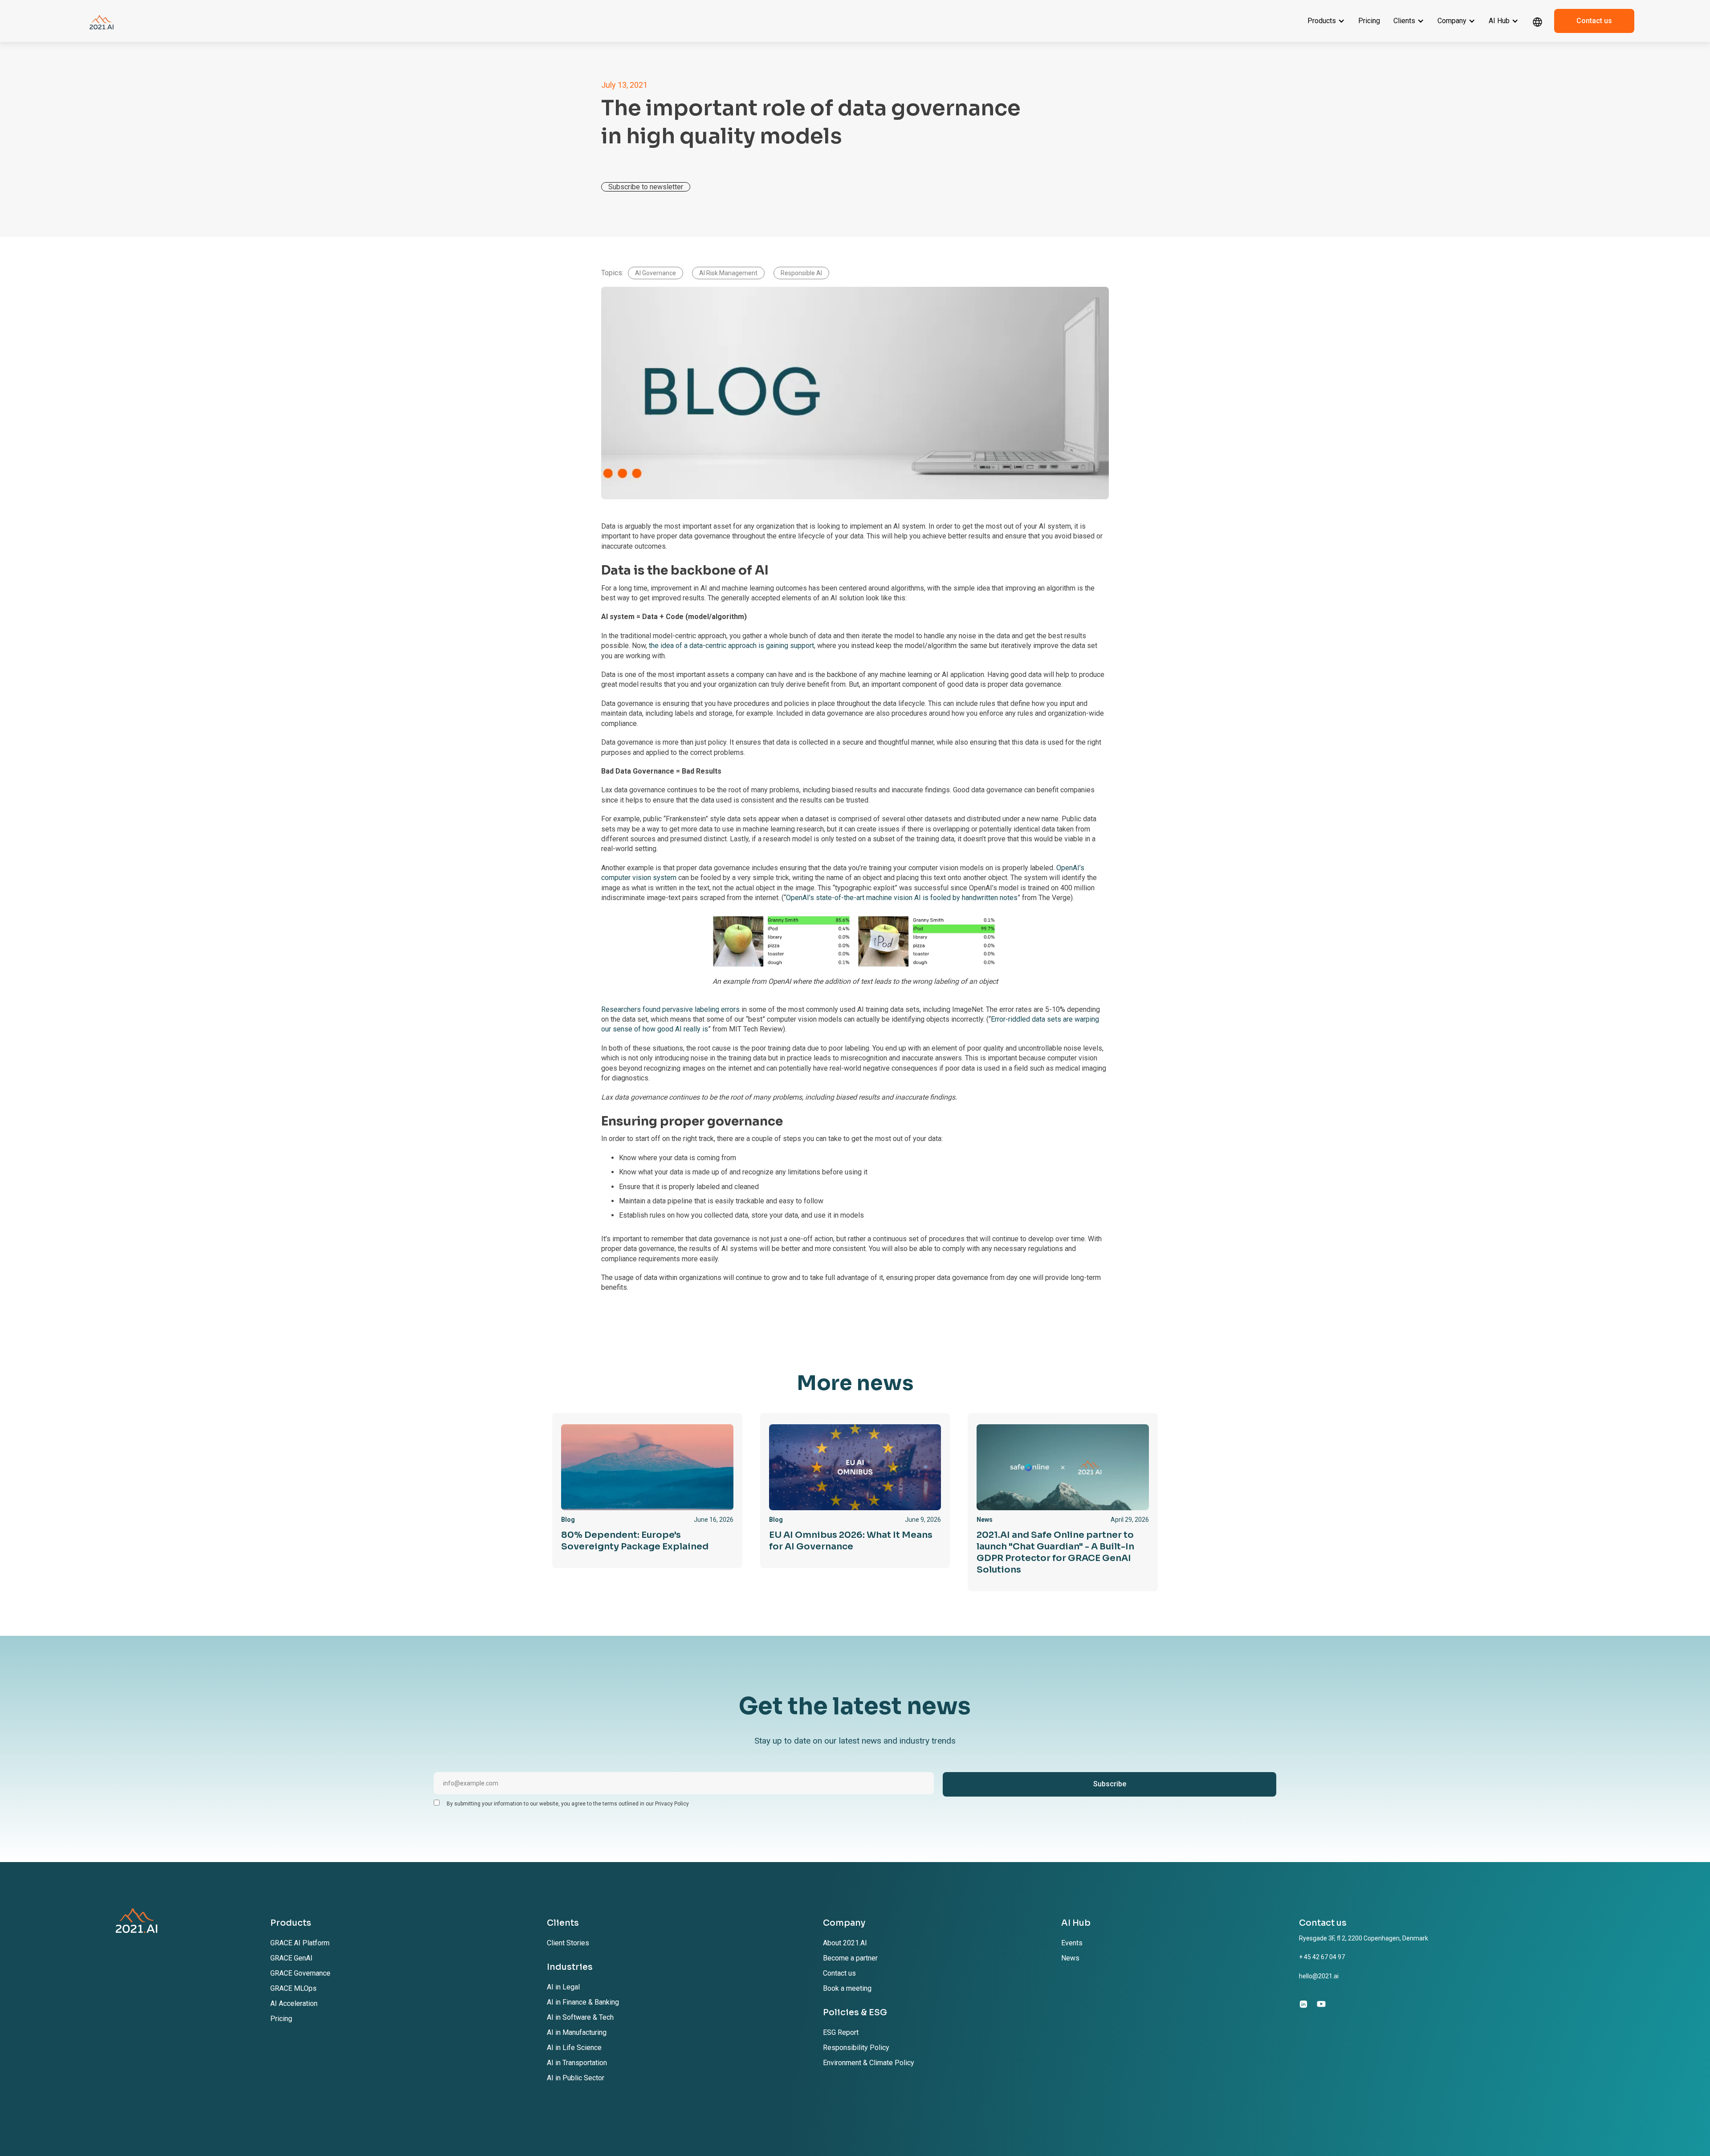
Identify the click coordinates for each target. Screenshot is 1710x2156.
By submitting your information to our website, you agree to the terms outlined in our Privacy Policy (568, 1804)
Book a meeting (847, 1988)
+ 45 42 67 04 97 (1322, 1957)
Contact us (1594, 21)
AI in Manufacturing (577, 2032)
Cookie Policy (339, 2133)
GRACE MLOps (293, 1988)
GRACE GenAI (291, 1958)
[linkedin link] (1303, 2004)
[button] (1326, 21)
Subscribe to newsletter (646, 187)
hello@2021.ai (1319, 1976)
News (1070, 1958)
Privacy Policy (296, 2133)
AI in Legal (563, 1987)
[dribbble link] (1321, 2004)
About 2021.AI (845, 1943)
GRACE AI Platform (300, 1943)
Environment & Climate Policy (869, 2063)
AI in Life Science (574, 2048)
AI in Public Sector (576, 2078)
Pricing (1369, 21)
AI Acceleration (294, 2003)
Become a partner (850, 1958)
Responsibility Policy (856, 2048)
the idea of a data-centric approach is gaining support (731, 646)
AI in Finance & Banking (583, 2002)
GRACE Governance (300, 1973)
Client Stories (568, 1943)
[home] (102, 21)
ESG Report (841, 2032)
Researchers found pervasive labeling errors (670, 1009)
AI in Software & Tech (580, 2017)
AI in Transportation (577, 2063)
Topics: (612, 273)
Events (1072, 1943)
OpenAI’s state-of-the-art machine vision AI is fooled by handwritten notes (902, 898)
